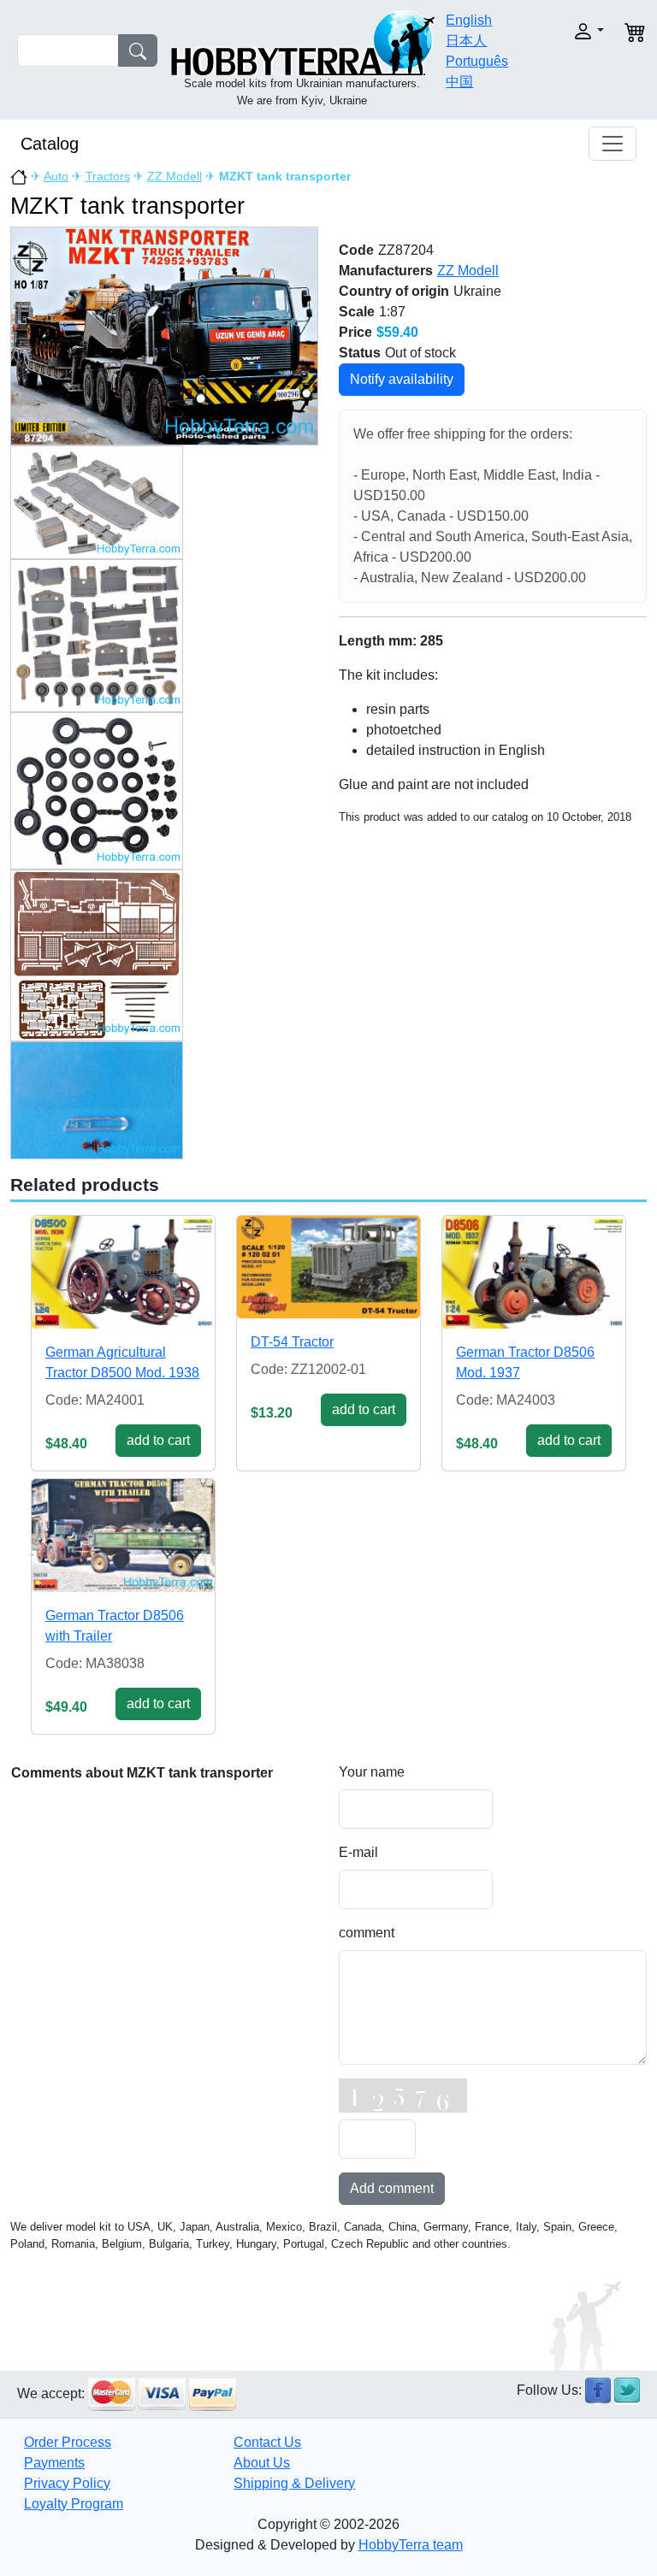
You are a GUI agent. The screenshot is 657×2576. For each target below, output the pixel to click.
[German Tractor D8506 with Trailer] (123, 1536)
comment (367, 1933)
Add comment (392, 2188)
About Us (262, 2463)
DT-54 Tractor (292, 1342)
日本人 (466, 41)
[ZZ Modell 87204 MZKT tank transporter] (164, 335)
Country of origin (394, 291)
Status (360, 353)
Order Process (68, 2442)
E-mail (358, 1852)
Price (355, 332)
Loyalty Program (74, 2504)
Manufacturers (386, 271)
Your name (372, 1772)
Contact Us (267, 2442)
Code (356, 250)
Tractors (108, 176)
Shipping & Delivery (294, 2483)
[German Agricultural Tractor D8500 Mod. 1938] (123, 1273)
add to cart (158, 1440)
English (469, 20)
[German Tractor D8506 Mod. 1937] (534, 1273)
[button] (579, 31)
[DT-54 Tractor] (328, 1267)
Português (477, 61)
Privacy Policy (67, 2483)
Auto (56, 176)
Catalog (50, 144)
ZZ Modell (175, 176)
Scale (357, 312)
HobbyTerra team (411, 2545)
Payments (54, 2463)
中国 (459, 82)
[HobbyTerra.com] (303, 41)
